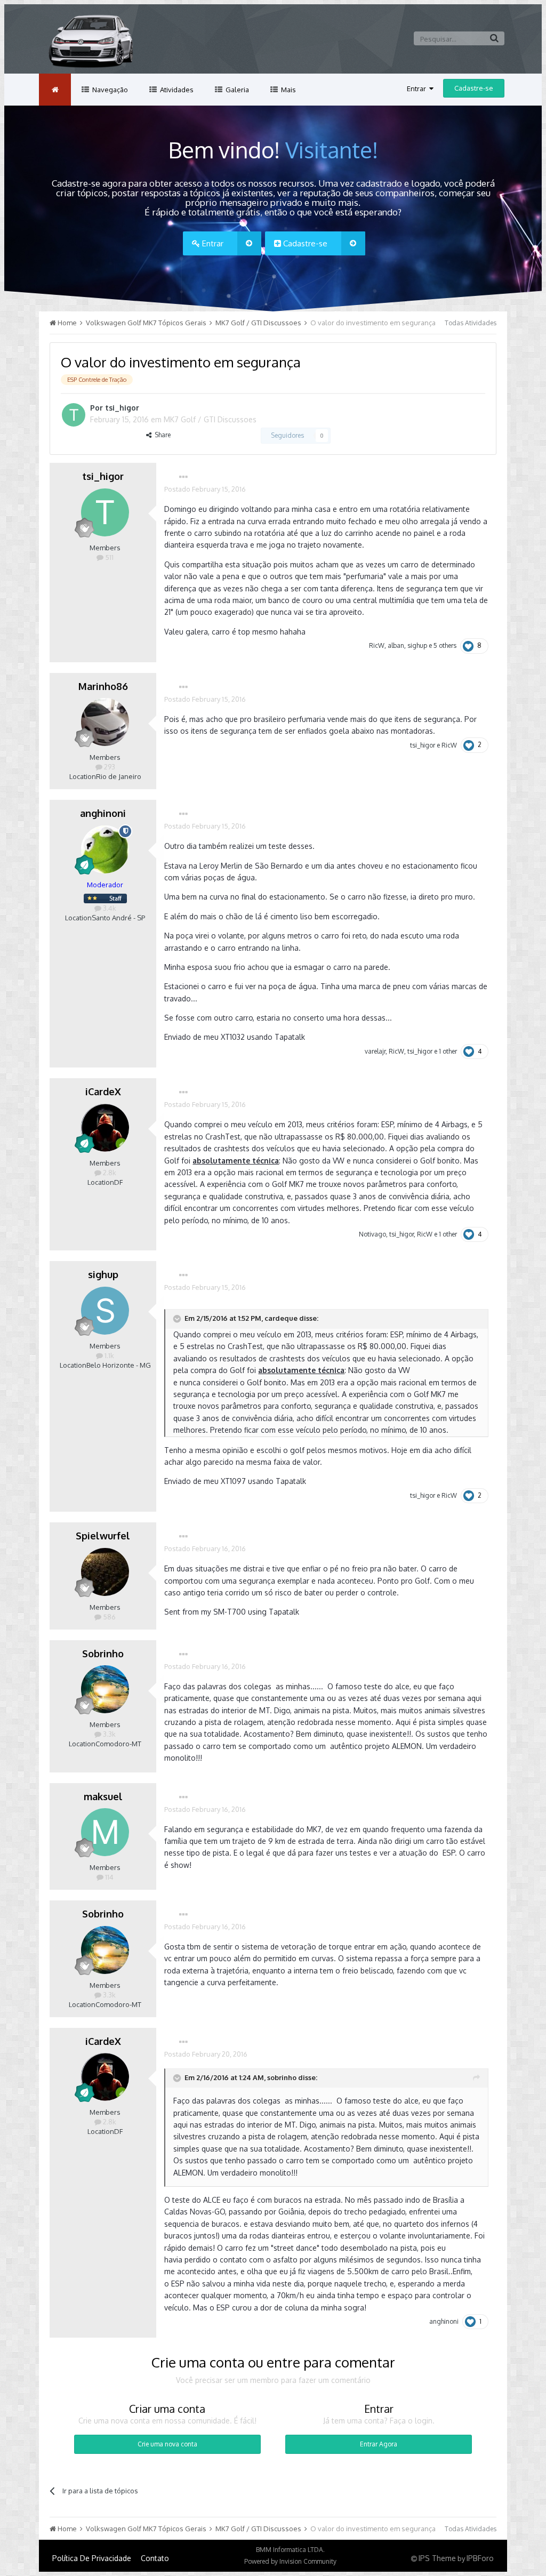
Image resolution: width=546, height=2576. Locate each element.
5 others (445, 645)
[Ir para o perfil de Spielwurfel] (105, 1572)
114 (109, 1877)
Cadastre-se (474, 88)
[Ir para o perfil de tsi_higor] (74, 415)
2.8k (109, 1173)
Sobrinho (103, 1654)
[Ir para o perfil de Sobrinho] (105, 1689)
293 (109, 767)
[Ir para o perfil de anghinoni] (105, 849)
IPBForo (480, 2558)
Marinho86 (103, 686)
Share (161, 435)
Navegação (109, 90)
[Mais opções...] (183, 477)
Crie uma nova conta (167, 2444)
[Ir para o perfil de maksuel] (105, 1832)
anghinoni (103, 813)
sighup (417, 645)
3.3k (109, 1734)
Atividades (176, 90)
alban (396, 645)
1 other (448, 1051)
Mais (288, 90)
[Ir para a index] (55, 90)
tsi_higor (122, 408)
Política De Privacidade (92, 2558)
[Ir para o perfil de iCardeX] (105, 1128)
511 (109, 557)
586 (109, 1617)
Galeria (236, 90)
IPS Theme (437, 2558)
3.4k (109, 908)
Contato (155, 2558)
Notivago (372, 1234)
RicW (377, 645)
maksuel (103, 1796)
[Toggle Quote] (178, 1319)
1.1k (109, 1355)
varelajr (375, 1051)
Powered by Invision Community (290, 2561)
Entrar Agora (379, 2444)
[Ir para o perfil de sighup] (105, 1311)
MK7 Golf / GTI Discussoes (210, 419)
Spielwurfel (103, 1536)
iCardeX (103, 1092)
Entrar (418, 89)
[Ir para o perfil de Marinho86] (105, 722)
